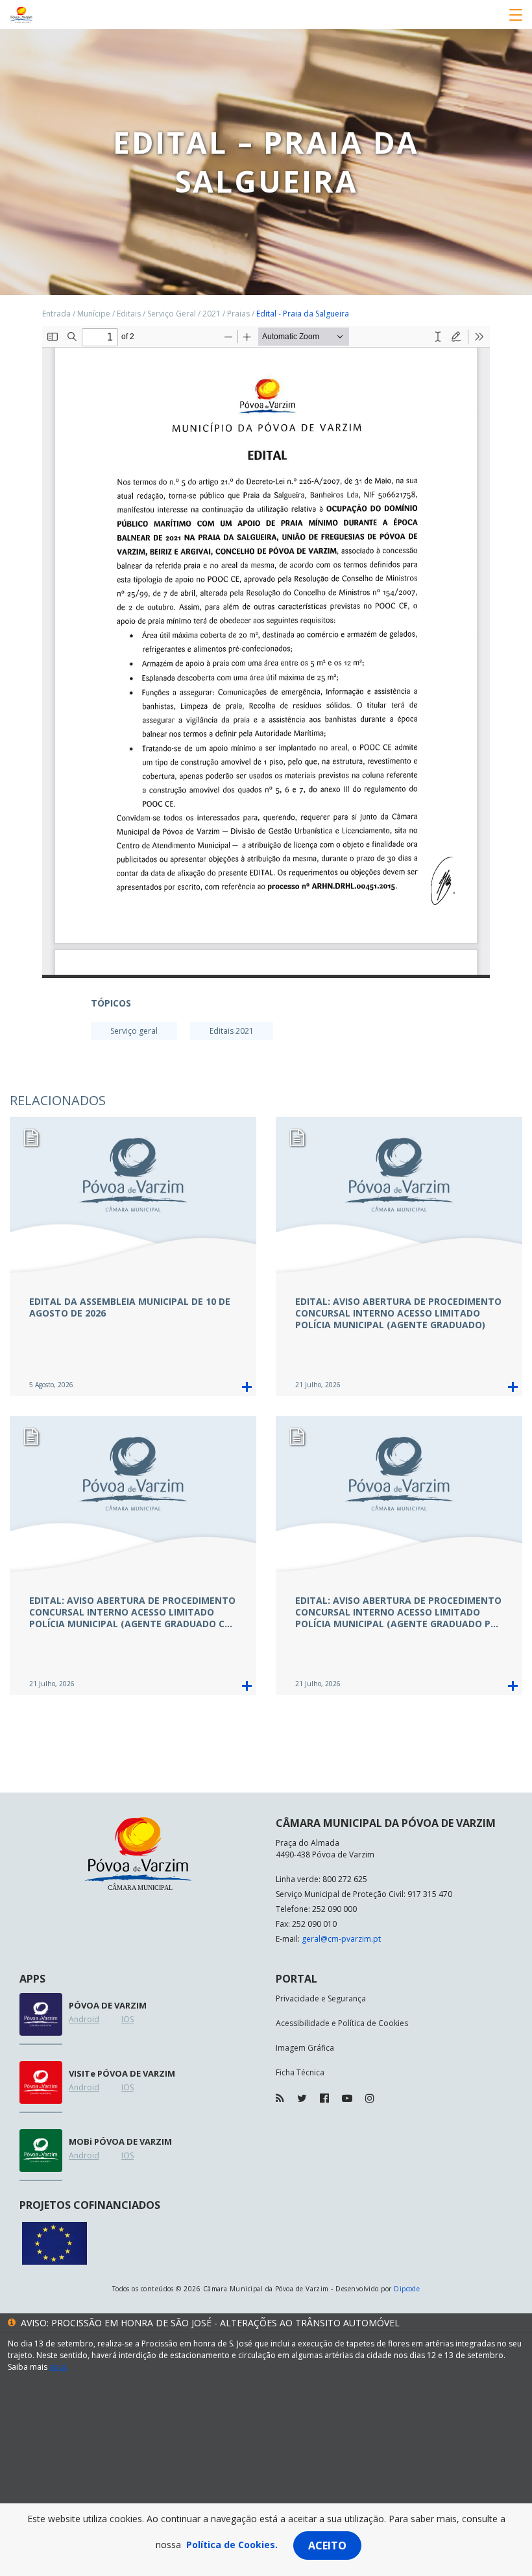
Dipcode (407, 2289)
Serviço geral (134, 1031)
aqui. (58, 2367)
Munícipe (94, 314)
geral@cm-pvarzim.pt (341, 1939)
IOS (127, 2019)
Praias (238, 314)
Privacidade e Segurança (321, 1998)
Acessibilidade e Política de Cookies (342, 2023)
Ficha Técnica (300, 2072)
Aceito (327, 2546)
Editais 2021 (232, 1031)
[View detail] (247, 1387)
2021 (212, 314)
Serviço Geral (172, 314)
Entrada (56, 314)
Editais (129, 314)
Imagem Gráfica (305, 2048)
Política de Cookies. (232, 2545)
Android (84, 2019)
